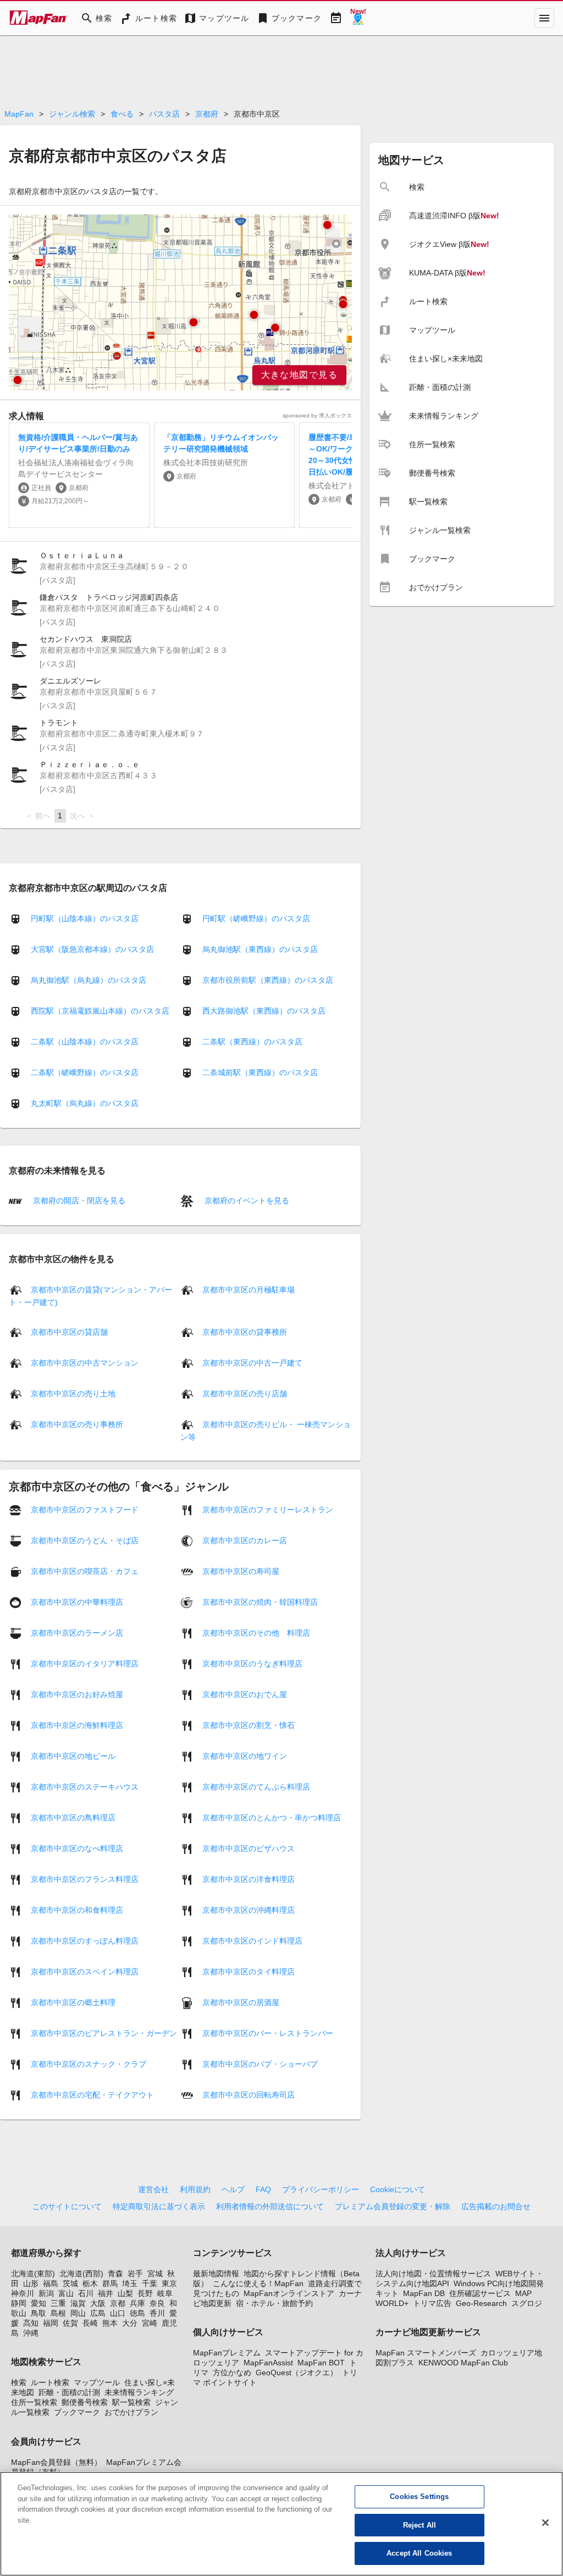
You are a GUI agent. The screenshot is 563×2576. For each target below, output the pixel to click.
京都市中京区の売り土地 (73, 1393)
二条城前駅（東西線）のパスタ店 (260, 1072)
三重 (58, 2303)
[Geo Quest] (358, 18)
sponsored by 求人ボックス (317, 415)
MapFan (19, 114)
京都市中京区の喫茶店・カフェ (85, 1571)
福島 (51, 2283)
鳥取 (38, 2313)
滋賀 (78, 2303)
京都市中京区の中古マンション (85, 1362)
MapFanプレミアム (227, 2353)
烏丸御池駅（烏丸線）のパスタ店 (89, 980)
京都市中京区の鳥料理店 (73, 1817)
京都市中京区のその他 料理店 (256, 1632)
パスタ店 (164, 114)
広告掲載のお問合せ (496, 2206)
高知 (31, 2323)
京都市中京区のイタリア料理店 (85, 1663)
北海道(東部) (33, 2274)
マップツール (97, 2382)
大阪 (98, 2303)
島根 (58, 2313)
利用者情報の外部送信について (270, 2206)
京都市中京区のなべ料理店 (77, 1848)
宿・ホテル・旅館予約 (274, 2303)
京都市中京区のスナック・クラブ (89, 2063)
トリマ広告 (432, 2303)
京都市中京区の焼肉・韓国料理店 (260, 1601)
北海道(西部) (81, 2274)
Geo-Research (481, 2303)
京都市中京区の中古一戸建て (252, 1362)
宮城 (155, 2274)
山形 (31, 2283)
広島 (98, 2313)
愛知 (38, 2303)
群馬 (110, 2283)
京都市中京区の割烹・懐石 (249, 1725)
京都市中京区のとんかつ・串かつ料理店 (272, 1817)
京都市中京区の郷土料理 (73, 2002)
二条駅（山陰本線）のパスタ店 (85, 1042)
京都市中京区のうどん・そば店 (85, 1540)
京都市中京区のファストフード (85, 1509)
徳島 (137, 2313)
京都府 (207, 114)
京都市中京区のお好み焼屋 (77, 1694)
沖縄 (31, 2333)
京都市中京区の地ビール (73, 1755)
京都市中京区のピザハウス (249, 1848)
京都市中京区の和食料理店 (77, 1909)
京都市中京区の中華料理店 (77, 1601)
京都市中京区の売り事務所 (77, 1424)
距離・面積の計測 (69, 2392)
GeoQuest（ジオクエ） (297, 2373)
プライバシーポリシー (321, 2189)
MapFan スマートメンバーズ (426, 2353)
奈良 (157, 2303)
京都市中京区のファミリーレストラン (268, 1509)
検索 (19, 2382)
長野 (145, 2293)
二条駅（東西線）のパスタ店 (252, 1042)
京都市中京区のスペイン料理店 (85, 1971)
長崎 (90, 2323)
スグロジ (527, 2303)
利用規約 (195, 2189)
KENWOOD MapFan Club (463, 2363)
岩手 (135, 2274)
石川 (86, 2293)
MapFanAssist (268, 2363)
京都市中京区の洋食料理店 (249, 1879)
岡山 (78, 2313)
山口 (118, 2313)
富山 (66, 2293)
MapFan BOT (321, 2363)
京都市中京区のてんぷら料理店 (256, 1786)
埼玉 (130, 2283)
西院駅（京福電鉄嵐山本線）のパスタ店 (100, 1011)
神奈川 (23, 2293)
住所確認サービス (480, 2293)
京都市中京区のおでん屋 (245, 1694)
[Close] (545, 2523)
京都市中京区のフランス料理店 (85, 1879)
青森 (115, 2274)
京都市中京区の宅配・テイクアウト (92, 2094)
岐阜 (165, 2293)
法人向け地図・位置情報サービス (433, 2274)
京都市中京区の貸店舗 (69, 1331)
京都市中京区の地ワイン (245, 1755)
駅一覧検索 (131, 2402)
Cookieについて (398, 2189)
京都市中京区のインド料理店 (252, 1940)
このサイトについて (67, 2206)
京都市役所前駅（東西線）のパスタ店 (268, 980)
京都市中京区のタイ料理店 (249, 1971)
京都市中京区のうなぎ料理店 (252, 1663)
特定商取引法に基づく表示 (159, 2206)
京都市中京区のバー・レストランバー (268, 2033)
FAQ (263, 2189)
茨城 (70, 2283)
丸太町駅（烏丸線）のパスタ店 (85, 1103)
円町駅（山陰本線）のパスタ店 (85, 918)
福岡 (51, 2323)
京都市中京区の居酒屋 (241, 2002)
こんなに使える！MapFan (258, 2283)
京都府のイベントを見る (246, 1201)
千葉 (150, 2283)
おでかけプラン (131, 2412)
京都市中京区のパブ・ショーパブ (260, 2063)
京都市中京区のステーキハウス (85, 1786)
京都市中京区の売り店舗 (245, 1393)
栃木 (90, 2283)
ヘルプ (233, 2189)
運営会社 (153, 2189)
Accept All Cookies (419, 2553)
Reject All (420, 2525)
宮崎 (150, 2323)
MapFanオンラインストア (289, 2293)
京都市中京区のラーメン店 (77, 1632)
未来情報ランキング (139, 2392)
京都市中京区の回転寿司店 (249, 2094)
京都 (118, 2303)
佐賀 (70, 2323)
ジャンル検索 (72, 114)
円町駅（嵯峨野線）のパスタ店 (256, 918)
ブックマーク (77, 2412)
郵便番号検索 (85, 2402)
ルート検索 (50, 2382)
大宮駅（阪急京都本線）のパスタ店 (92, 949)
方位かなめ (232, 2373)
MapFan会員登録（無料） (56, 2462)
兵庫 (137, 2303)
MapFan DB (424, 2293)
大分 (130, 2323)
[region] (180, 302)
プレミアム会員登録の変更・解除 (393, 2206)
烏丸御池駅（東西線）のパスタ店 (260, 949)
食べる (122, 114)
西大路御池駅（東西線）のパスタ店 (264, 1011)
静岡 (19, 2303)
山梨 (125, 2293)
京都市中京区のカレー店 (245, 1540)
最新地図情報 (216, 2274)
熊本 (110, 2323)
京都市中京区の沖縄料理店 (249, 1909)
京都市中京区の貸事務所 (245, 1331)
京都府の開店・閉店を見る (78, 1201)
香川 (157, 2313)
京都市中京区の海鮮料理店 (77, 1725)
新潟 (46, 2293)
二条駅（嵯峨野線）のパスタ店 (85, 1072)
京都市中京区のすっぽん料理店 (85, 1940)
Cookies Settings (419, 2497)
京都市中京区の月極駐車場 (249, 1289)
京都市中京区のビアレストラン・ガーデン (104, 2033)
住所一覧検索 (34, 2402)
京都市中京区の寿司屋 (241, 1571)
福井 (106, 2293)
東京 (169, 2283)
